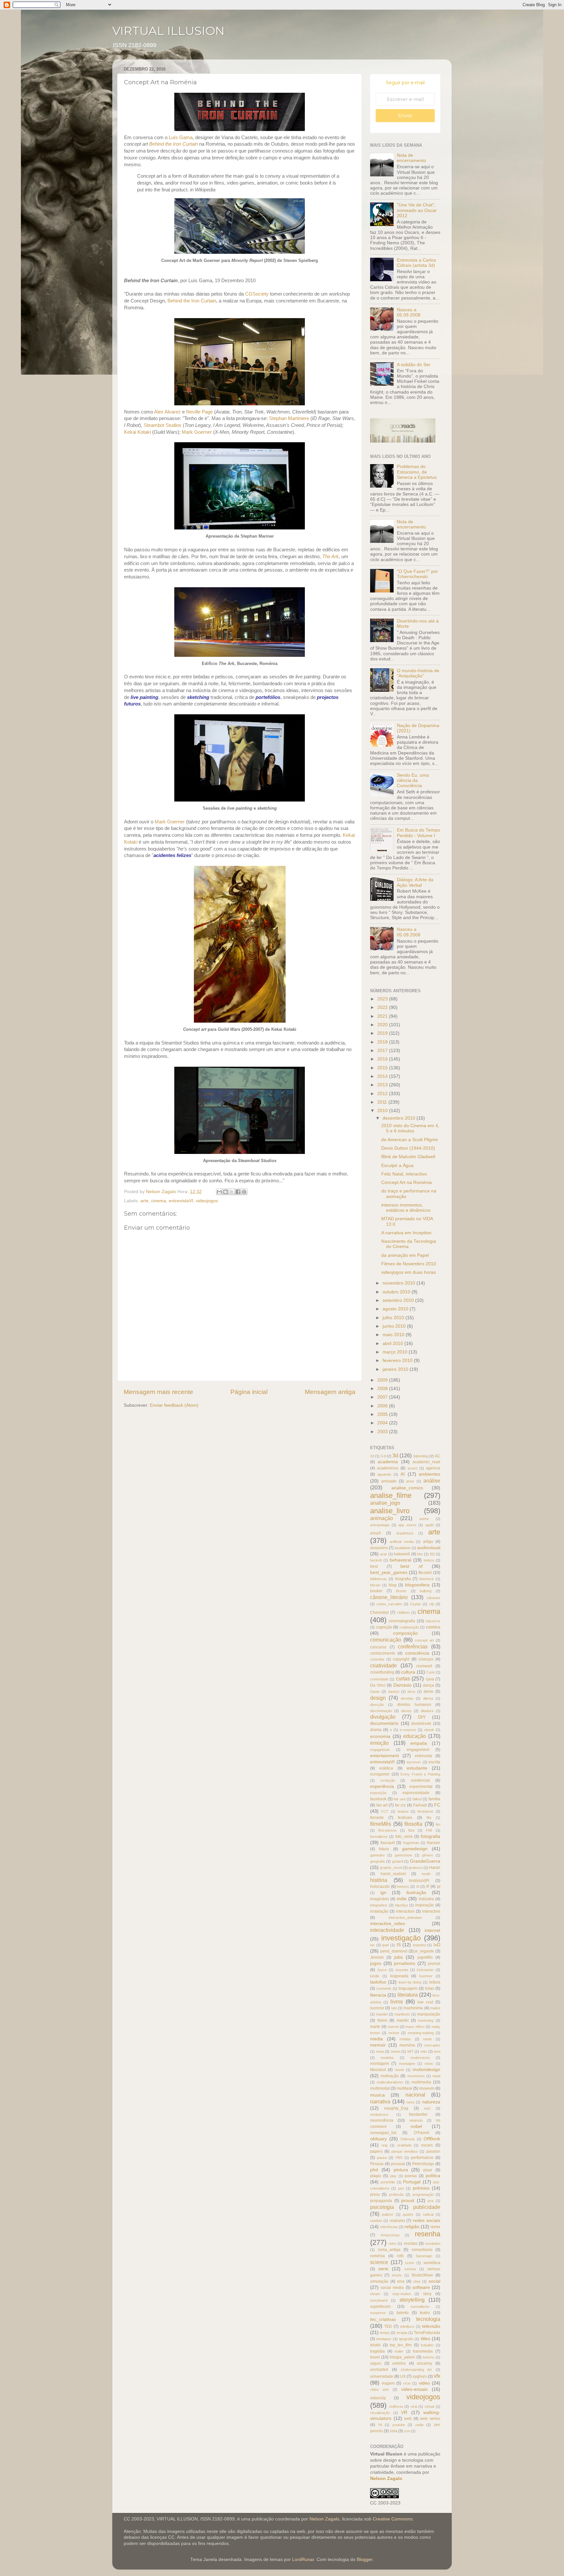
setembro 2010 (399, 1300)
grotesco (416, 1868)
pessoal (398, 2164)
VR (404, 2413)
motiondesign (426, 2070)
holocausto (380, 1887)
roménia (377, 2256)
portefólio (388, 2182)
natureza (431, 2102)
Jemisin (377, 1957)
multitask (404, 2088)
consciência (417, 1653)
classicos (433, 1621)
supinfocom (380, 2307)
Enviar (405, 116)
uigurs (376, 2363)
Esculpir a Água (397, 1166)
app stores (407, 1525)
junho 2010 (395, 1326)
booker (376, 1591)
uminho (399, 2363)
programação (423, 2195)
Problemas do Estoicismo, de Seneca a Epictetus (417, 472)
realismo (397, 2221)
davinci (394, 1692)
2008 (383, 1389)
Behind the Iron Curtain (192, 301)
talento (403, 2313)
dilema (428, 1698)
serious (410, 2269)
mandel (382, 2014)
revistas (411, 2244)
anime (424, 1519)
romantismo (422, 2250)
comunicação (386, 1640)
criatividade (384, 1665)
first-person (387, 1830)
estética (386, 1768)
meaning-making (421, 2033)
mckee (394, 2033)
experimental (421, 1787)
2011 (383, 1102)
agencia (433, 1468)
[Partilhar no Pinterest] (244, 1192)
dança (429, 1685)
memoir (378, 2045)
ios (372, 1945)
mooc (429, 2064)
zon (407, 2431)
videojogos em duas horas (408, 1272)
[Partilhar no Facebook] (238, 1192)
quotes (408, 2214)
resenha (428, 2234)
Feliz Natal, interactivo (404, 1174)
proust (408, 2201)
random (376, 2221)
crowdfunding (382, 1672)
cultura (408, 1672)
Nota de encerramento (411, 158)
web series (430, 2419)
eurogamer (380, 1774)
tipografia (406, 2339)
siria (401, 2281)
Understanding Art (416, 2370)
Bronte (401, 1591)
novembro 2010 (399, 1283)
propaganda (381, 2201)
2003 (383, 1432)
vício (407, 2383)
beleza (429, 1560)
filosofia (413, 1824)
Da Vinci (378, 1685)
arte (144, 1201)
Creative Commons (393, 2519)
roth (400, 2256)
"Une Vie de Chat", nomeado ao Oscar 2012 (417, 210)
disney (406, 1711)
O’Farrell (422, 2133)
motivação (390, 2076)
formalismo (379, 1837)
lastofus (378, 1982)
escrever (414, 1762)
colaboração (409, 1627)
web (408, 2419)
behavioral (400, 1560)
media (376, 2039)
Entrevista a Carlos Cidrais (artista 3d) (416, 263)
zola (393, 2431)
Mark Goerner (197, 432)
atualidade (403, 1548)
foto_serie (404, 1837)
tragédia (377, 2351)
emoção (379, 1743)
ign (383, 1893)
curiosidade (379, 1679)
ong (384, 2145)
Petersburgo (423, 2164)
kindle (375, 1976)
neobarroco (379, 2114)
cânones (433, 1598)
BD (432, 1554)
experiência (382, 1786)
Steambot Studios (163, 425)
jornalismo (405, 1963)
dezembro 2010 (399, 1118)
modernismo (420, 2058)
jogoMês (425, 1957)
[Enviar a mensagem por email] (219, 1192)
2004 (383, 1423)
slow (417, 2281)
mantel (403, 2020)
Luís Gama (181, 138)
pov (401, 2188)
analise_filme (391, 1495)
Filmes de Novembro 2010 (409, 1264)
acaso (413, 1468)
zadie (419, 2425)
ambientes (430, 1474)
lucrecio (377, 2008)
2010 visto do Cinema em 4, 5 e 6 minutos (410, 1128)
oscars (427, 2145)
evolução (388, 1780)
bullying (426, 1591)
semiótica (432, 2263)
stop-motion (402, 2294)
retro (392, 2244)
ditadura (427, 1711)
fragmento (411, 1843)
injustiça (401, 1905)
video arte (379, 2390)
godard (398, 1861)
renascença (390, 2235)
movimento (416, 2076)
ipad (385, 1945)
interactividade (387, 1930)
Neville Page (199, 412)
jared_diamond (394, 1951)
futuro (384, 1849)
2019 (383, 1033)
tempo (385, 2333)
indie (402, 1899)
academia (388, 1462)
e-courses (408, 1730)
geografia (377, 1861)
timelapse (384, 2339)
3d (395, 1455)
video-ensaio (414, 2389)
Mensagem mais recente (158, 1392)
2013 (383, 1085)
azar (384, 1554)
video (424, 2383)
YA (380, 2425)
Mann (382, 2020)
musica (377, 2095)
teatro (425, 2313)
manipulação (429, 2014)
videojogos (207, 1201)
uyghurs (420, 2376)
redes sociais (427, 2220)
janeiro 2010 (396, 1369)
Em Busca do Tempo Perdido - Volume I (418, 833)
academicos (388, 1468)
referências (389, 2227)
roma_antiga (389, 2250)
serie (383, 2269)
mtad (436, 2076)
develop (407, 1698)
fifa (429, 1818)
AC (438, 1456)
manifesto (402, 2014)
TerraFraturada (427, 2333)
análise (432, 1481)
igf (439, 1887)
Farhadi (420, 1805)
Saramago (424, 2256)
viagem (388, 2383)
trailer (399, 2351)
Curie (431, 1672)
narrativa (380, 2101)
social (434, 2281)
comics (433, 1627)
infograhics (379, 1905)
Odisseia (407, 2139)
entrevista (423, 1756)
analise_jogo (385, 1503)
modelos (387, 2058)
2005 (383, 1414)
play (393, 2176)
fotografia (431, 1836)
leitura (435, 1982)
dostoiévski (421, 1724)
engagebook (380, 1750)
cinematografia (402, 1621)
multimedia (421, 2082)
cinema (159, 1201)
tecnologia (428, 2319)
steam (375, 2294)
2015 (383, 1068)
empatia (419, 1743)
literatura (408, 1995)
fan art (382, 1805)
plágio (376, 2176)
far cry (400, 1805)
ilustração (416, 1893)
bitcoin (375, 1585)
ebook (429, 1730)
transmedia (423, 2351)
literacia (378, 1995)
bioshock (427, 1579)
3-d (383, 1456)
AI (403, 1474)
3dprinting (421, 1456)
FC (437, 1805)
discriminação (381, 1711)
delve (429, 1692)
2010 (383, 1111)
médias (405, 2039)
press (375, 2195)
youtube (399, 2425)
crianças (426, 1659)
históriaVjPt (419, 1881)
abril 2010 (393, 1344)
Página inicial (249, 1392)
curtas (403, 1678)
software (421, 2287)
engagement (418, 1750)
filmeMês (381, 1824)
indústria (426, 1899)
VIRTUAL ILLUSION (168, 31)
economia (380, 1736)
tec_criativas (383, 2319)
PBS (399, 2158)
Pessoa (377, 2164)
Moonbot (378, 2070)
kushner (426, 1976)
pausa (382, 2158)
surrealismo (420, 2307)
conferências (413, 1646)
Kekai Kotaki (137, 432)
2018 (383, 1042)
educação (415, 1736)
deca (411, 1692)
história (379, 1880)
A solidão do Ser (414, 365)
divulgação (383, 1717)
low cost (425, 2002)
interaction (405, 1911)
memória (407, 2045)
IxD (437, 1945)
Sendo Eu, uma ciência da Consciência (413, 780)
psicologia (382, 2207)
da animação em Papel (405, 1255)
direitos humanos (414, 1705)
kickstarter (425, 1970)
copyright (401, 1659)
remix (435, 2227)
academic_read (426, 1462)
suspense (378, 2313)
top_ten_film (401, 2345)
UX (403, 2376)
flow (411, 1830)
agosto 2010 (396, 1309)
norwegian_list (383, 2133)
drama (376, 1730)
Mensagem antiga (330, 1392)
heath (426, 1874)
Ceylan (415, 1604)
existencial (420, 1780)
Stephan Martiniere (289, 418)
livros (397, 2001)
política (433, 2176)
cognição (384, 1627)
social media (392, 2288)
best (374, 1566)
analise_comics (407, 1488)
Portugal (412, 2182)
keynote (402, 1970)
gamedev (377, 1855)
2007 (383, 1397)
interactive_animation (405, 1918)
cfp (432, 1604)
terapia (402, 2333)
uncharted (379, 2370)
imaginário (380, 1899)
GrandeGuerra (425, 1861)
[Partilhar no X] (232, 1192)
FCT (385, 1811)
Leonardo (384, 1988)
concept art (424, 1640)
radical (428, 2214)
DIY (422, 1717)
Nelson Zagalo (386, 2479)
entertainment (384, 1756)
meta (380, 2051)
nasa (410, 2102)
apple (430, 1525)
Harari (435, 1868)
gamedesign (415, 1849)
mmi (437, 2051)
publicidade (427, 2207)
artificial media (401, 1542)
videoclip (378, 2398)
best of (412, 1566)
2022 (383, 1007)
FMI (429, 1830)
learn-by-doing (410, 1982)
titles (425, 2339)
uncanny (424, 2363)
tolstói (375, 2345)
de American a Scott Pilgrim (410, 1140)
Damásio (402, 1685)
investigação (401, 1938)
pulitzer (388, 2214)
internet (432, 1930)
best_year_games (389, 1572)
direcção (377, 1705)
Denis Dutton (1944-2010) (408, 1148)
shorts (397, 2275)
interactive (431, 1911)
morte (399, 2070)
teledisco (407, 2326)
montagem (380, 2064)
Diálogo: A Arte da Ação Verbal (415, 882)
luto (394, 2008)
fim (438, 1824)
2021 (383, 1016)
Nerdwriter (418, 2114)
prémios (421, 2188)
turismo (429, 2357)
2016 (383, 1059)
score (410, 2263)
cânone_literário (389, 1597)
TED (388, 2326)
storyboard (379, 2300)
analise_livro (390, 1511)
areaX (376, 1533)
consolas (377, 1659)
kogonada (399, 1976)
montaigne (407, 2064)
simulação (379, 2281)
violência (396, 2406)
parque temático (405, 2151)
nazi (427, 2108)
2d (372, 1456)
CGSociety (257, 294)
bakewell (402, 1554)
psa (431, 2201)
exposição (378, 1793)
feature (403, 1811)
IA (418, 1887)
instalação (379, 1911)
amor (410, 1481)
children (403, 1612)
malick (435, 2008)
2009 (383, 1380)
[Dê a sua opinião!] (226, 1192)
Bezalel (425, 1573)
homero (403, 1887)
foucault (388, 1843)
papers (376, 2151)
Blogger (365, 2560)
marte (375, 2027)
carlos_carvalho (389, 1604)
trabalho (427, 2345)
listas (430, 1988)
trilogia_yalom (402, 2357)
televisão (431, 2326)
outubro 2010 (397, 1292)
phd (374, 2170)
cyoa (430, 1679)
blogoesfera (417, 1585)
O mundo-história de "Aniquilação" (418, 673)
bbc (420, 1554)
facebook (378, 1799)
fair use (400, 1799)
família (434, 1799)
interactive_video (388, 1924)
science (379, 2262)
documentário (384, 1723)
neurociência (382, 2120)
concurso (378, 1647)
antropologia (380, 1525)
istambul (419, 1945)
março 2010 (396, 1352)
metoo (396, 2051)
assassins (379, 1548)
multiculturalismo (390, 2082)
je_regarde (424, 1951)
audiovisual (429, 1548)
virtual (429, 2406)
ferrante (377, 1818)
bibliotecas (378, 1579)
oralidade (404, 2145)
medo (427, 2039)
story (427, 2294)
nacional (415, 2095)
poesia (411, 2176)
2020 (383, 1025)
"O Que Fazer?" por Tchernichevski (417, 574)
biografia (403, 1579)
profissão (396, 2195)
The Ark (330, 557)
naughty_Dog (396, 2108)
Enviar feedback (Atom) (174, 1405)
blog (393, 1585)
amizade (389, 1481)
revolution (433, 2244)
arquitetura (405, 1533)
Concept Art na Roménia (407, 1183)
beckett (376, 1560)
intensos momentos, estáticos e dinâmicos (406, 1208)
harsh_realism (393, 1874)
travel (375, 2357)
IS (399, 1945)
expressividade (416, 1793)
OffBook (432, 2139)
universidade (382, 2376)
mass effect (415, 2027)
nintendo (416, 2120)
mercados (432, 2045)
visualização (380, 2413)
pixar (428, 2170)
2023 (383, 999)
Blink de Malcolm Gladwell (408, 1157)
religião (412, 2227)
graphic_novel (391, 1868)
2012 (383, 1094)
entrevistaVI (181, 1201)
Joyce (382, 1970)
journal (434, 1964)
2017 (383, 1051)
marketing (426, 2020)
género (428, 1855)
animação (382, 1518)
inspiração (424, 1905)
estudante (417, 1768)
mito (424, 2051)
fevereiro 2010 (398, 1361)
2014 (383, 1076)
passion (433, 2151)
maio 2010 (394, 1335)
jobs (399, 1957)
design (378, 1698)
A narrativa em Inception (406, 1233)
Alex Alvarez (167, 412)
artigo (428, 1542)
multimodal (380, 2088)
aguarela (384, 1474)
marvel (393, 2027)
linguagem (408, 1988)
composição (405, 1633)
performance (422, 2158)
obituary (378, 2139)
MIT (410, 2051)
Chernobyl (379, 1612)
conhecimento (383, 1653)
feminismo (425, 1811)
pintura (401, 2170)
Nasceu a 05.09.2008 (409, 312)
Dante (375, 1692)
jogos (376, 1963)
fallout (417, 1799)
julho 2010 (394, 1318)
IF (428, 1887)
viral (414, 2406)
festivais (405, 1818)
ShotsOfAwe (422, 2275)
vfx (437, 2376)
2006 (383, 1406)
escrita (434, 1762)
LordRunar (303, 2560)
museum (427, 2088)
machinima (413, 2008)
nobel (416, 2126)
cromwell (424, 1666)
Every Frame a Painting (420, 1774)
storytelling (412, 2300)
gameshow (403, 1855)
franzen (434, 1843)
